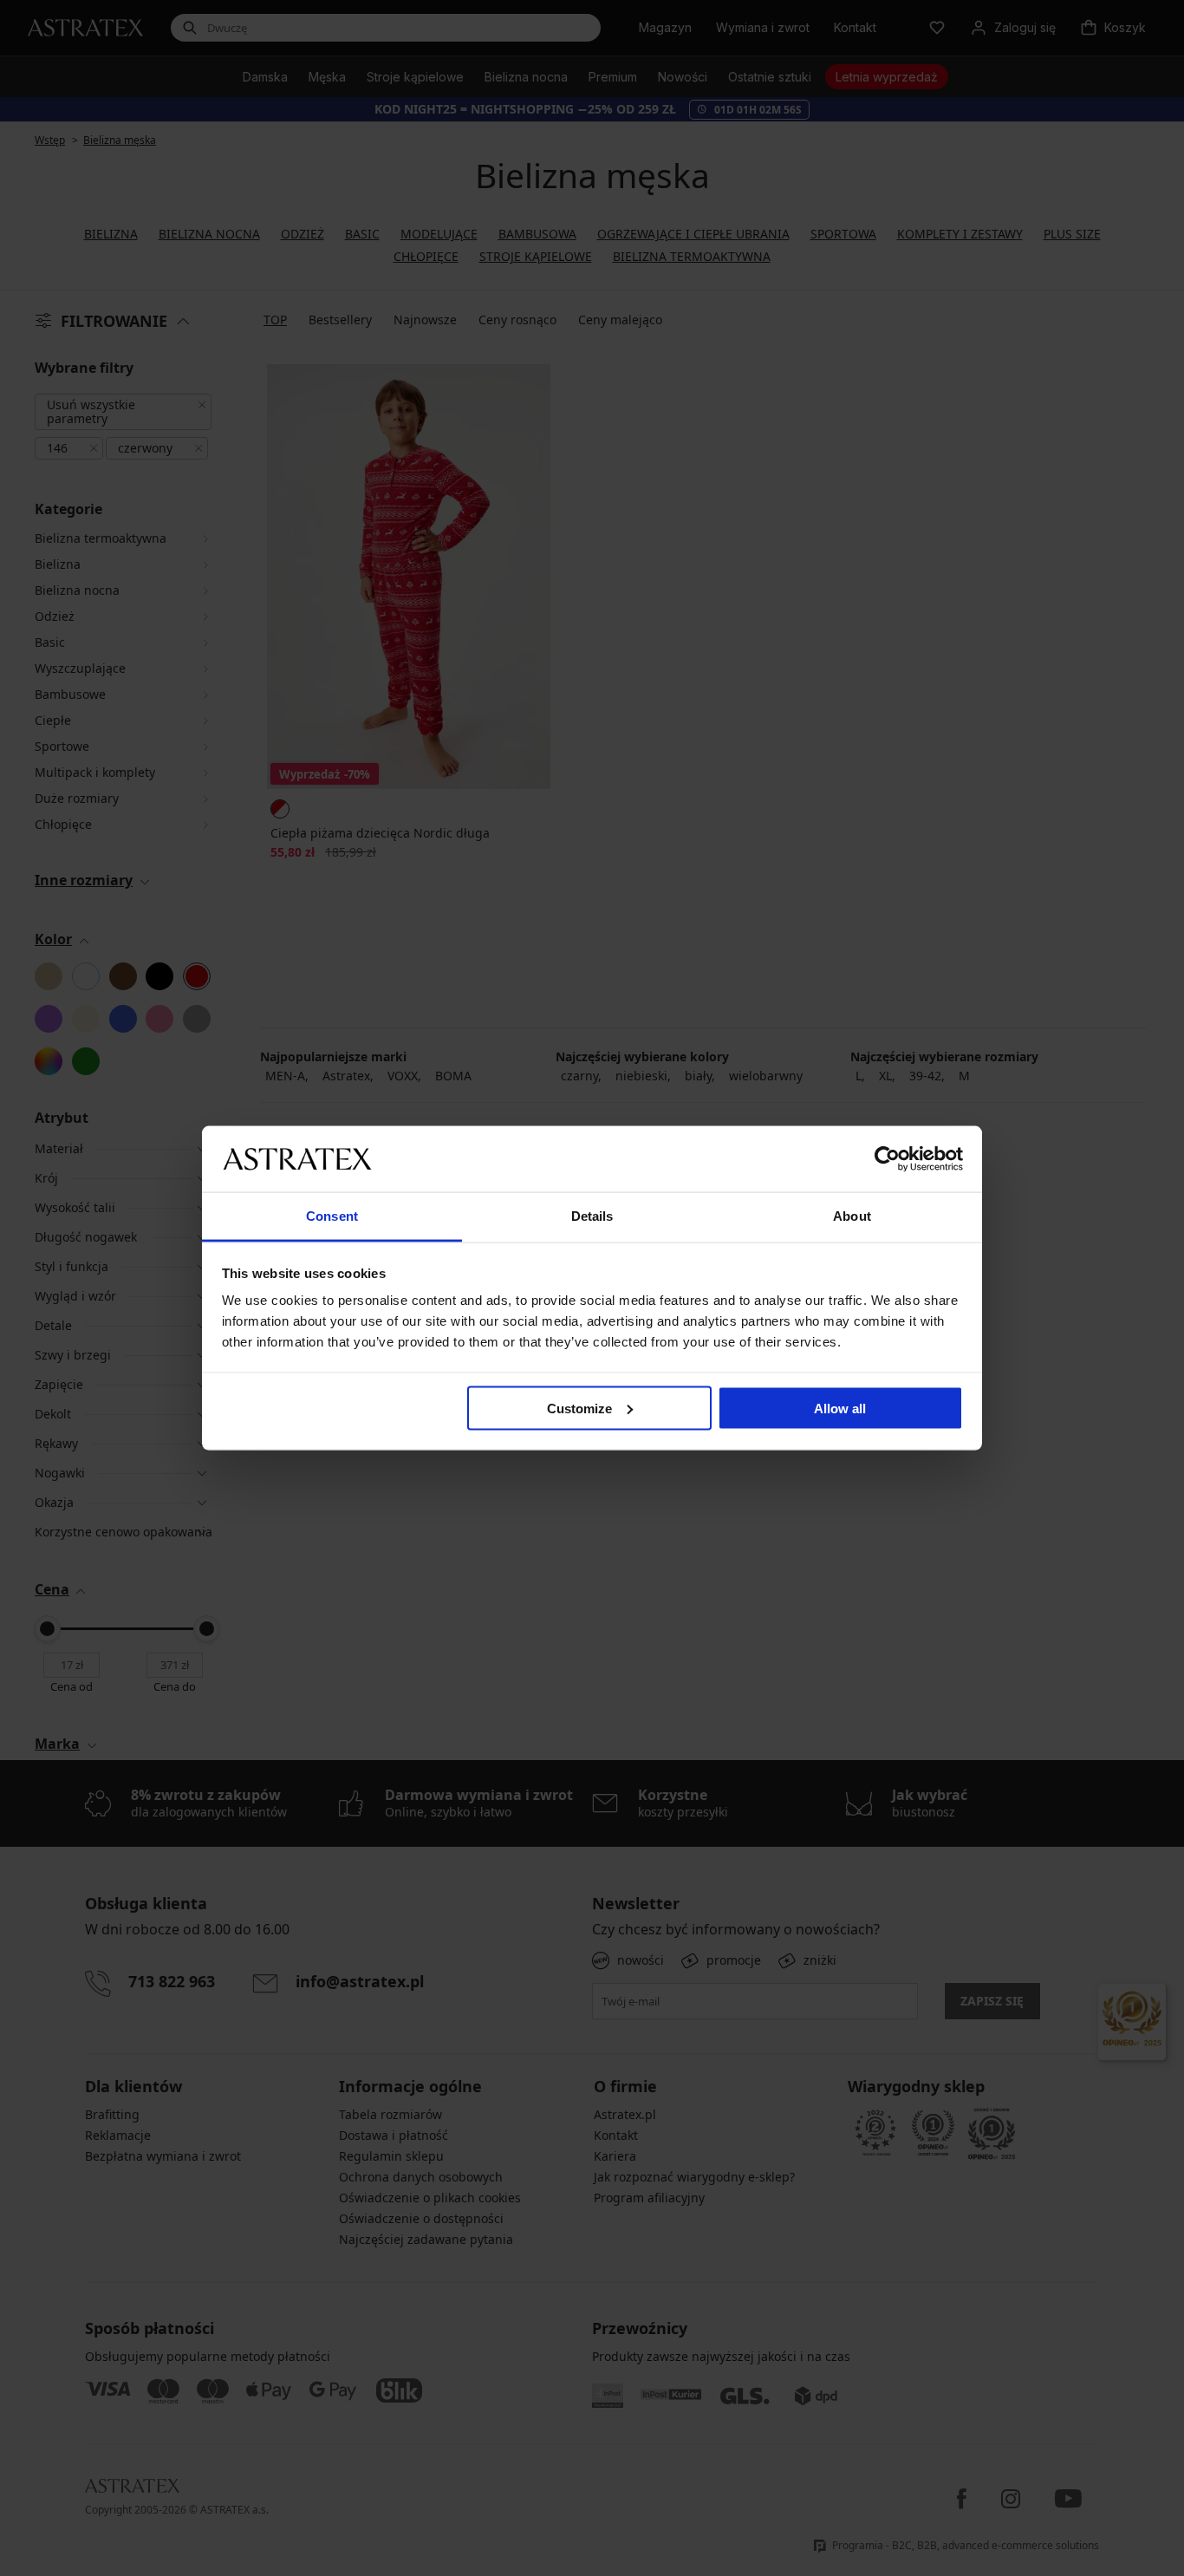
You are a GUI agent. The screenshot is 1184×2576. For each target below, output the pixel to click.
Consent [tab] (332, 1216)
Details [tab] (592, 1216)
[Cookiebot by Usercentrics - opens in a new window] (887, 1158)
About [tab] (852, 1216)
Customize (579, 1408)
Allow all (840, 1408)
